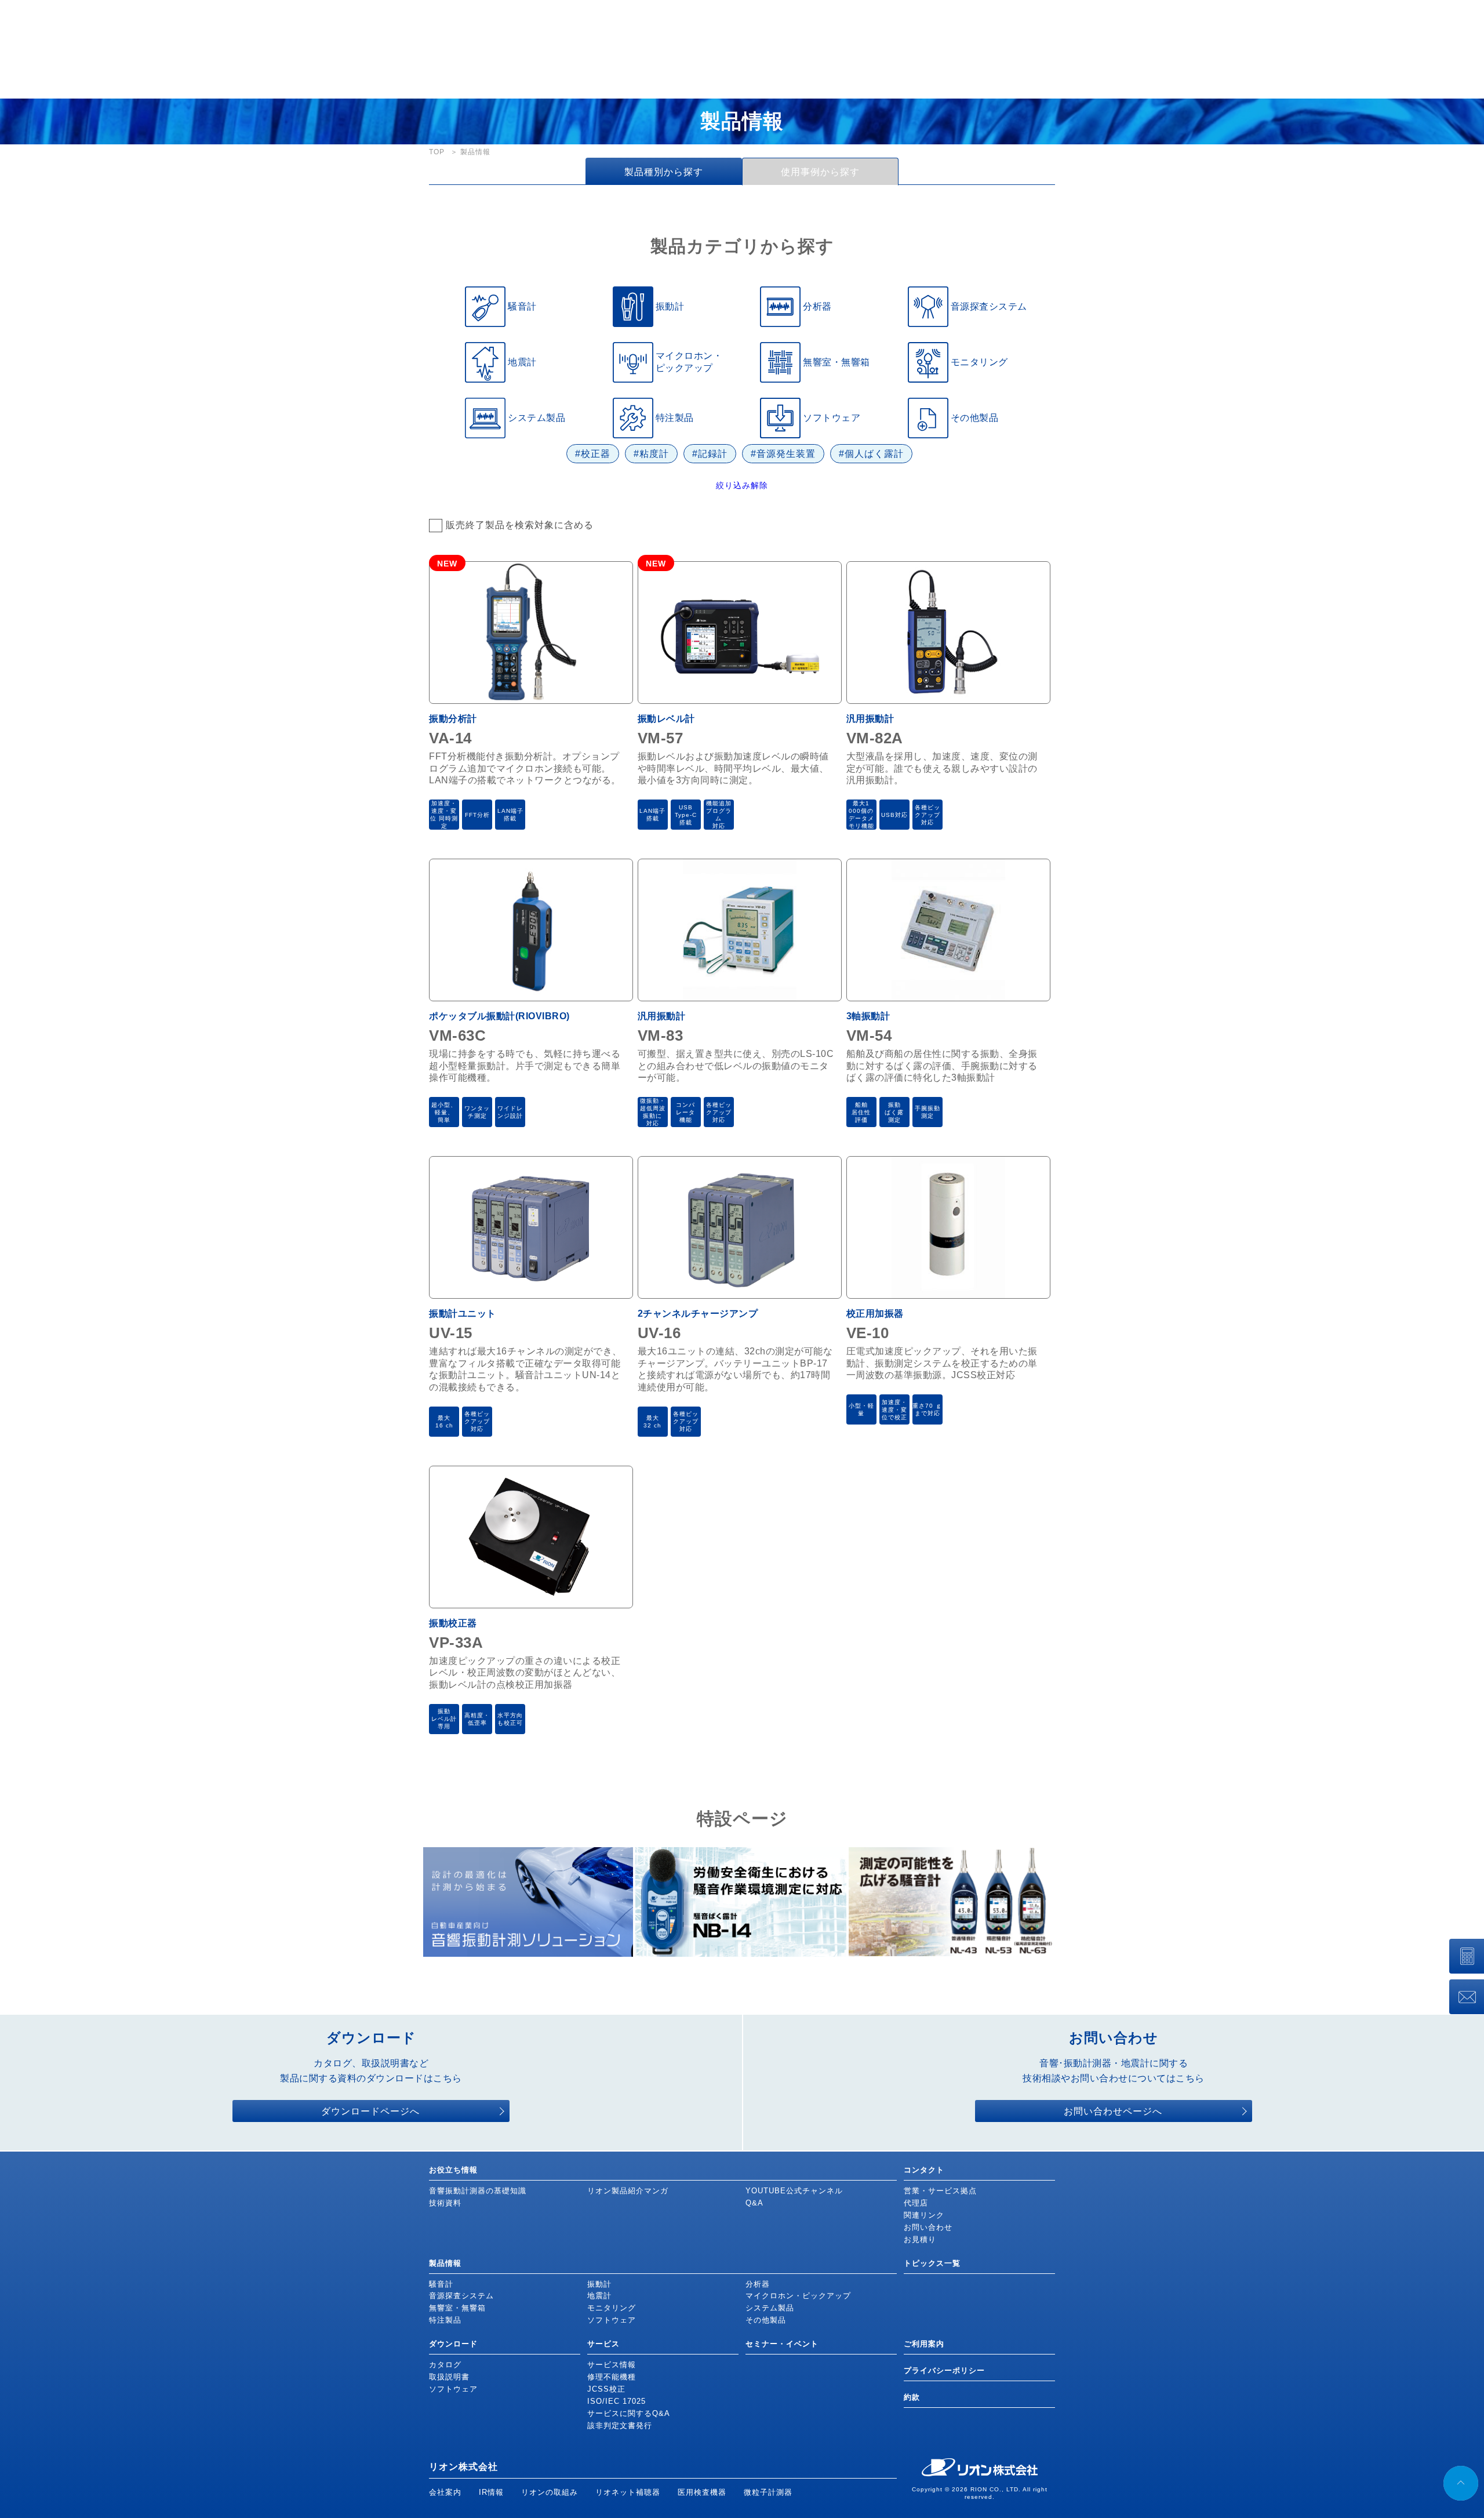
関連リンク (924, 2215)
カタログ (445, 2365)
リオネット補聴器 (628, 2492)
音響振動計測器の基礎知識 (478, 2191)
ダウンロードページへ (370, 2111)
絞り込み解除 (742, 485)
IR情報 (491, 2492)
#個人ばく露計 (871, 454)
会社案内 (445, 2492)
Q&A (754, 2203)
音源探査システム (461, 2296)
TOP (437, 152)
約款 (912, 2397)
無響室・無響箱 (457, 2308)
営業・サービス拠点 (940, 2191)
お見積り (920, 2239)
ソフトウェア (612, 2320)
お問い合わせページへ (1113, 2111)
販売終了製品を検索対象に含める (520, 525)
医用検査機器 (702, 2492)
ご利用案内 (924, 2344)
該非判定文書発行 (620, 2426)
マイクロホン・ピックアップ (798, 2296)
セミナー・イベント (782, 2344)
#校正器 (593, 454)
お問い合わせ (928, 2227)
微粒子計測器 (768, 2492)
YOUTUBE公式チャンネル (794, 2191)
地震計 (599, 2296)
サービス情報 (612, 2365)
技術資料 (445, 2203)
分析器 (758, 2284)
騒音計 (441, 2284)
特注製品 (445, 2320)
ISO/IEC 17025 (616, 2401)
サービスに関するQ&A (629, 2413)
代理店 (916, 2203)
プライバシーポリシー (944, 2370)
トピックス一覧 (932, 2263)
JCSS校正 (606, 2389)
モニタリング (612, 2308)
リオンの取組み (550, 2492)
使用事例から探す (820, 172)
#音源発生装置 (783, 454)
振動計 (599, 2284)
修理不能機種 (612, 2377)
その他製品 (766, 2320)
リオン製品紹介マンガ (628, 2191)
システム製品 (770, 2308)
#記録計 (710, 454)
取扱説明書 (449, 2377)
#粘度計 (651, 454)
